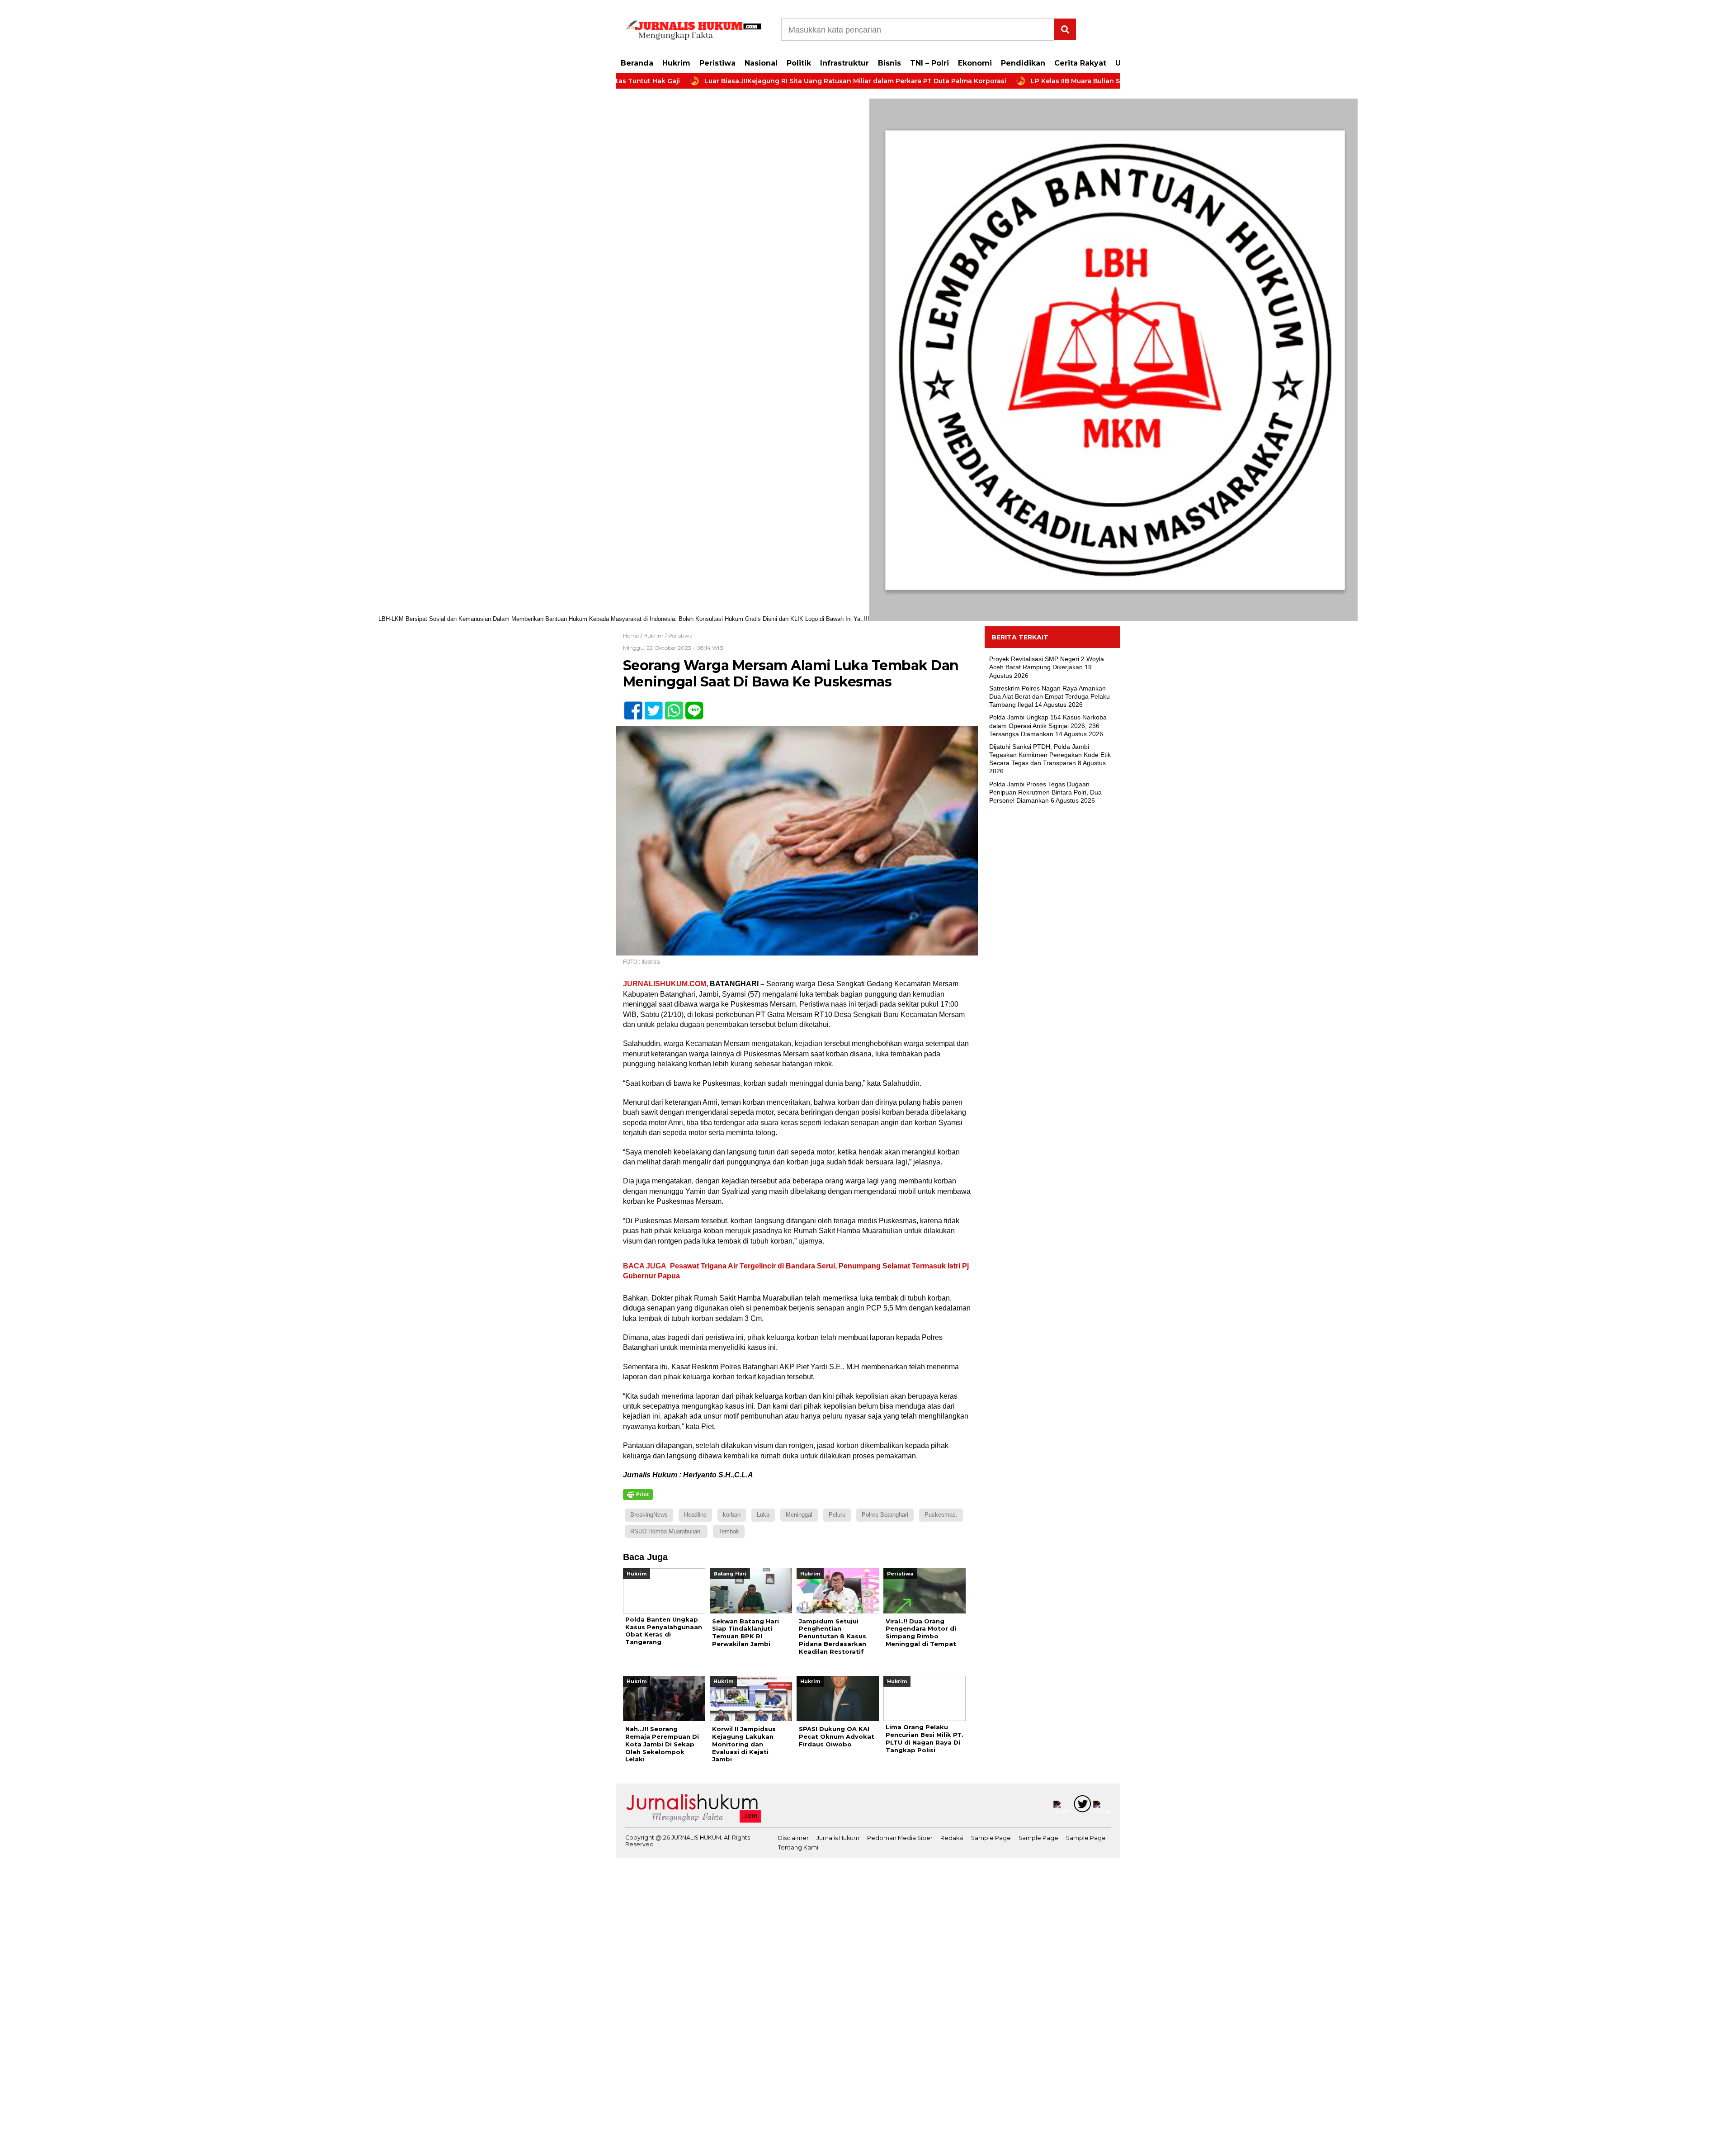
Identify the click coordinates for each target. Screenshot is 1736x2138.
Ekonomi (975, 63)
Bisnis (889, 63)
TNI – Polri (929, 63)
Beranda (637, 63)
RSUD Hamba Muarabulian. (666, 1531)
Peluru (837, 1515)
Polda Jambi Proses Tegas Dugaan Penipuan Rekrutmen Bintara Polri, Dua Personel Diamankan (1045, 792)
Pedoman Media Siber (900, 1838)
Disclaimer (793, 1838)
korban (732, 1515)
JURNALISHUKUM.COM (665, 984)
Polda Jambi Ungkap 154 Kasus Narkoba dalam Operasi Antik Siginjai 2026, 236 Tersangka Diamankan (1048, 725)
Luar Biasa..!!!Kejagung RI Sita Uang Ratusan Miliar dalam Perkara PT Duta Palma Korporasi (757, 81)
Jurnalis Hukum (838, 1838)
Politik (799, 63)
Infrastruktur (844, 63)
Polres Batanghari (885, 1515)
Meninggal (799, 1515)
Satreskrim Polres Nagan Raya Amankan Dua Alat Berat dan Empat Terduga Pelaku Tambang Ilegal (1050, 696)
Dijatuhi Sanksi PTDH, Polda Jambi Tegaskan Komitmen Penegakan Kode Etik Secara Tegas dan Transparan (1050, 755)
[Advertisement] (1052, 958)
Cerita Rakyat (1080, 63)
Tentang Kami (798, 1847)
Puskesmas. (941, 1515)
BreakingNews (649, 1515)
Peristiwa (717, 63)
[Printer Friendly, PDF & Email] (638, 1495)
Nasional (761, 63)
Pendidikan (1023, 63)
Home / (633, 636)
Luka (763, 1515)
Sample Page (991, 1838)
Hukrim (676, 63)
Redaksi (952, 1838)
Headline (695, 1515)
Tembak (729, 1531)
